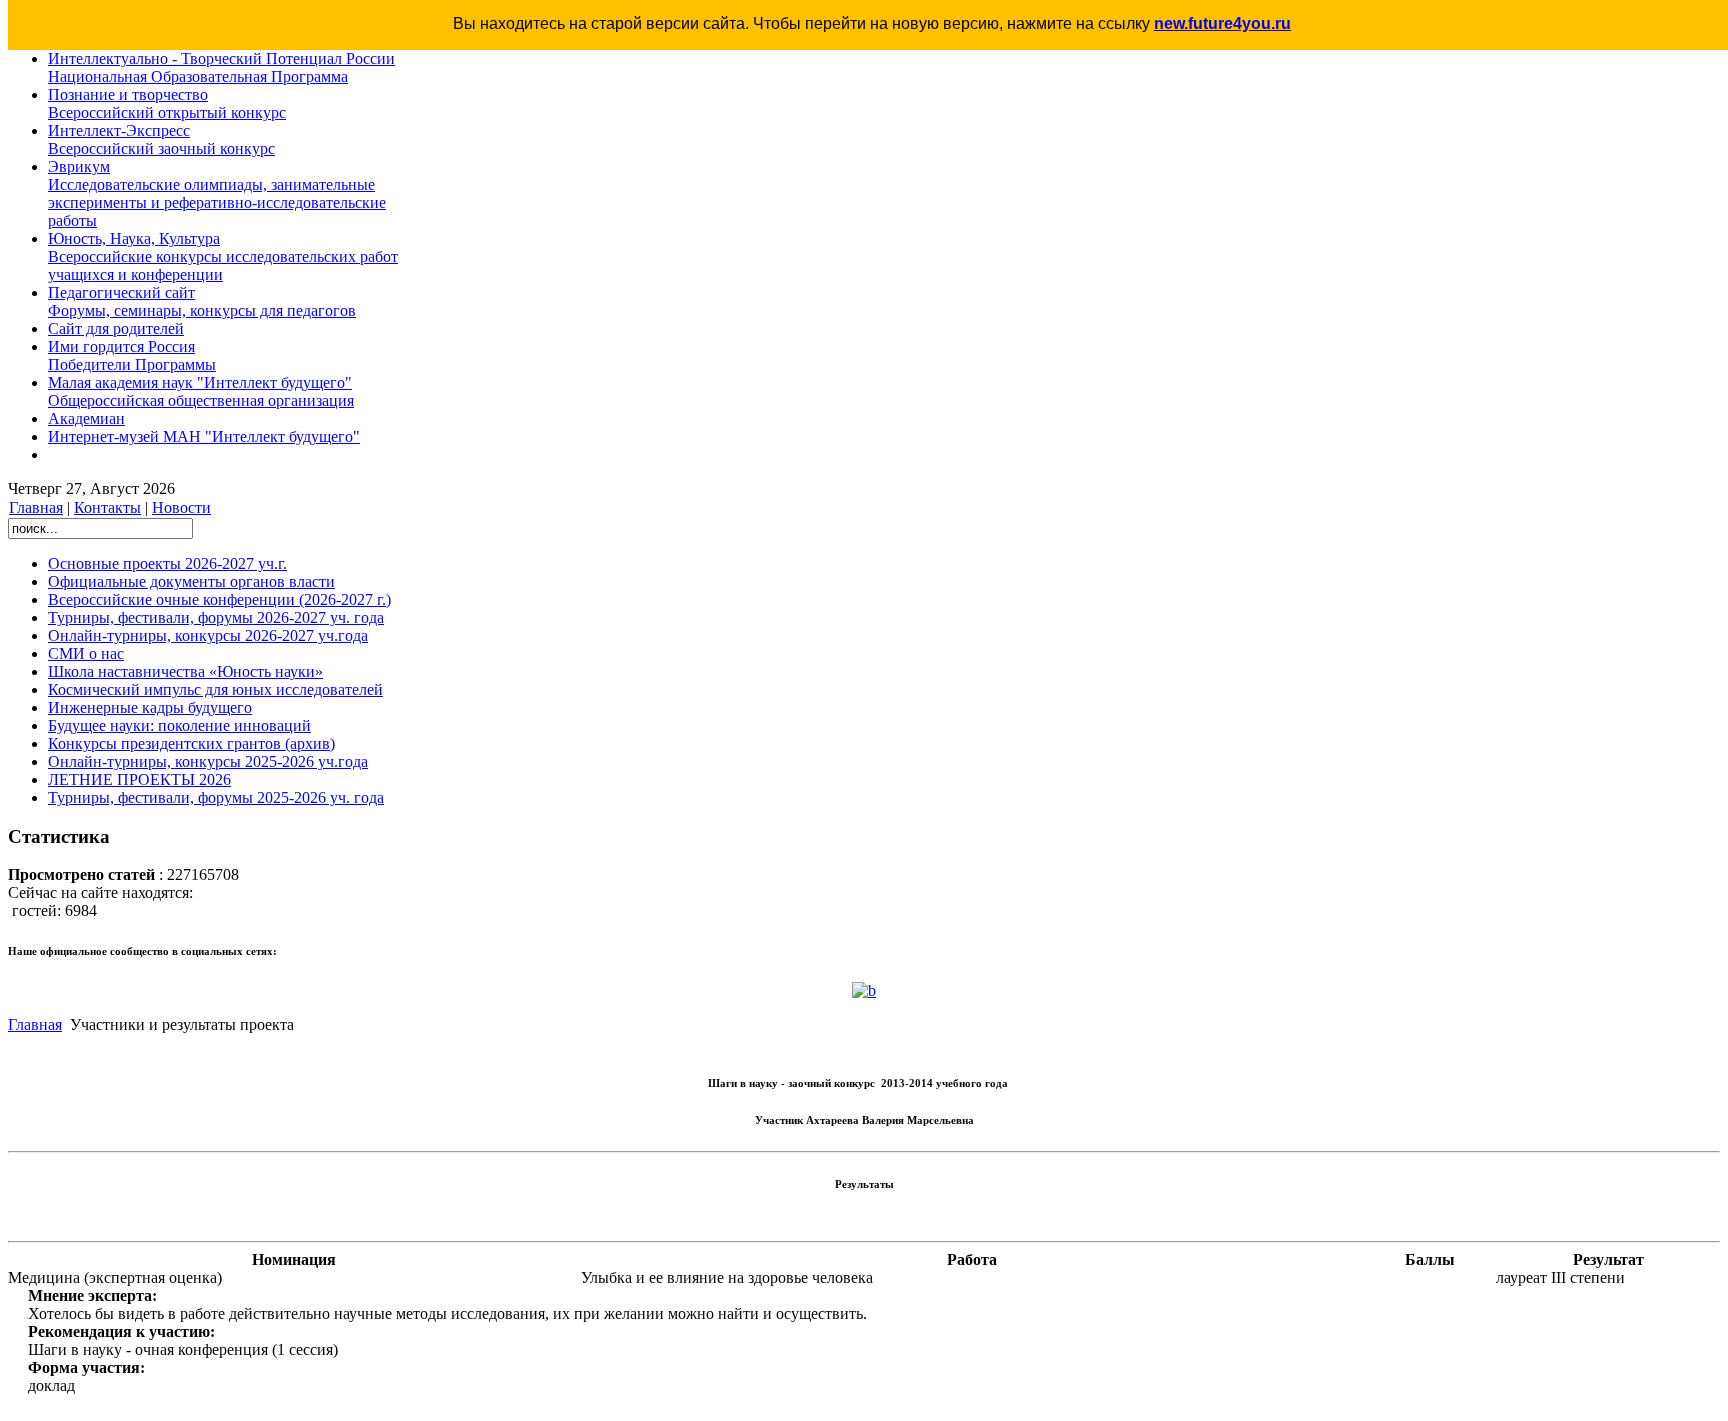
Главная (36, 507)
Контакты (107, 507)
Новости (181, 507)
